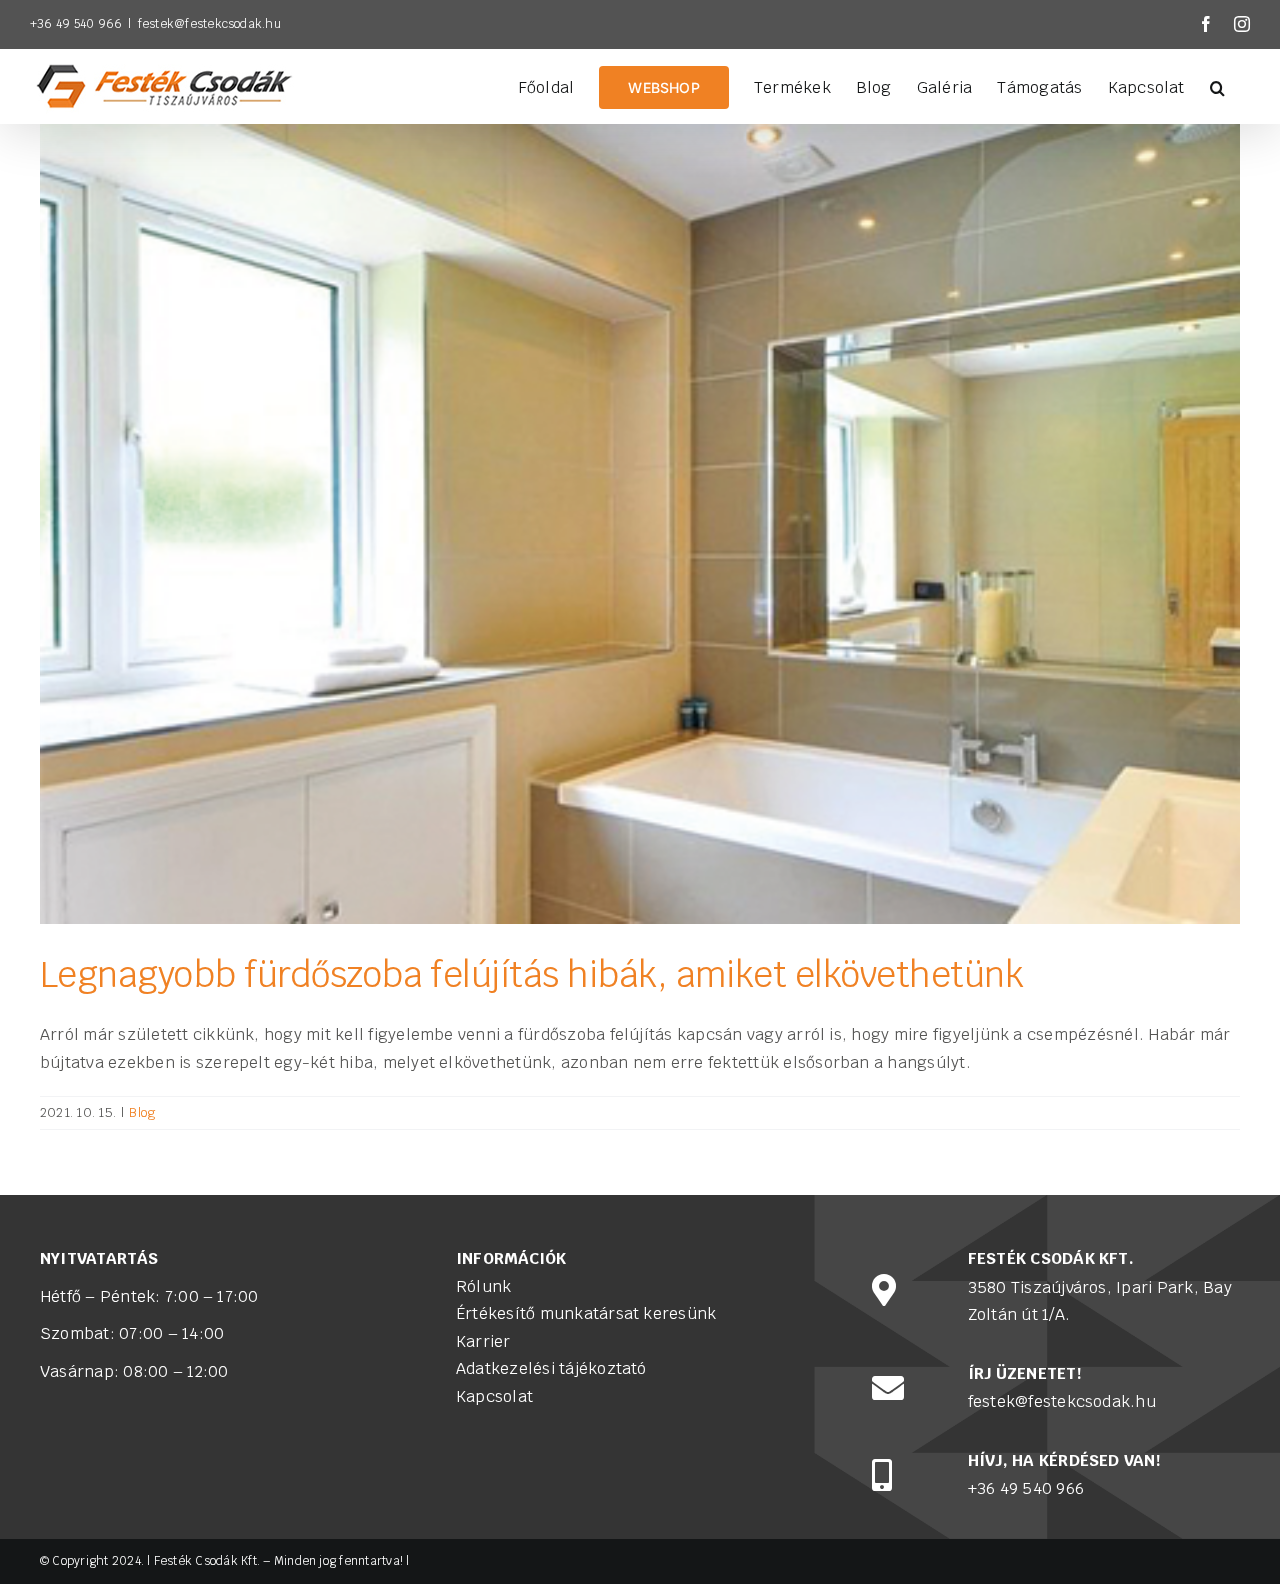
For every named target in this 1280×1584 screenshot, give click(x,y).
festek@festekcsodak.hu (209, 24)
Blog (142, 1112)
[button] (1217, 86)
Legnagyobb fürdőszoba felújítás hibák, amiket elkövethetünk (531, 974)
